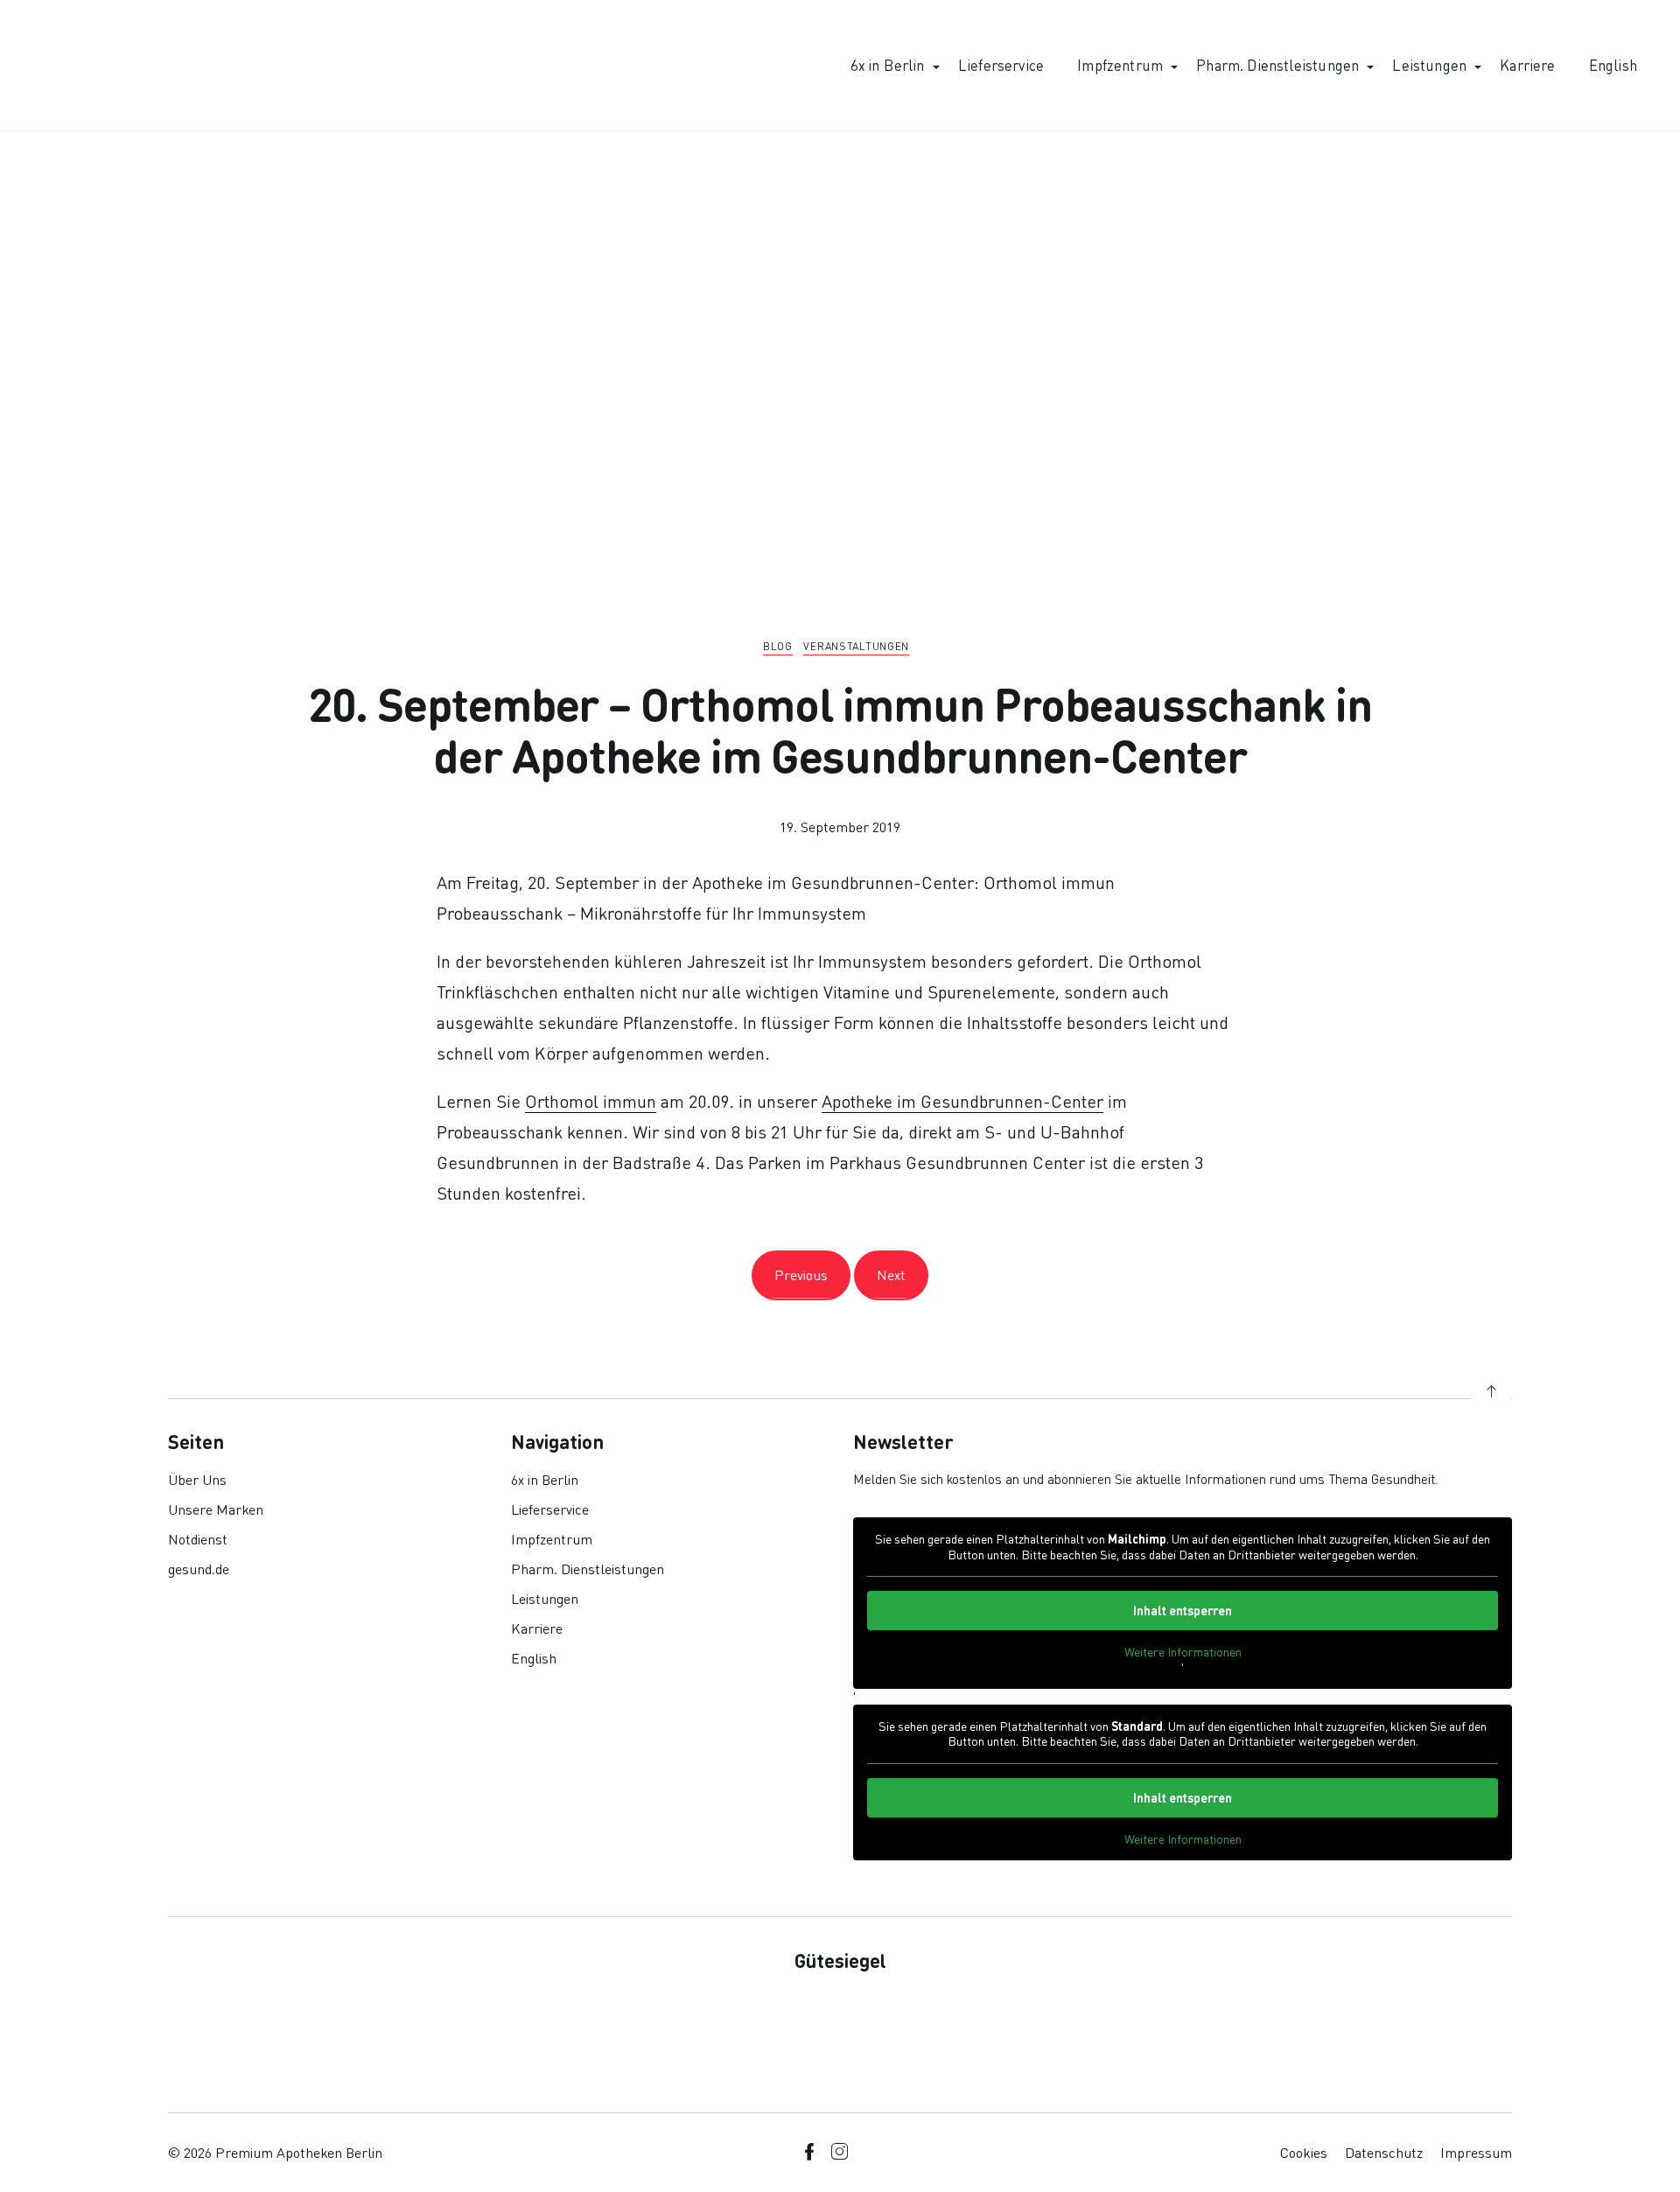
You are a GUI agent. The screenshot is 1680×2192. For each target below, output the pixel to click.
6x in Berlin (888, 65)
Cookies (1304, 2152)
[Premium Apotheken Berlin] (115, 65)
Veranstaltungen (856, 646)
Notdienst (198, 1539)
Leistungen (1429, 65)
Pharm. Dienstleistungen (1277, 65)
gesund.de (199, 1569)
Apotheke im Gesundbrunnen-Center (962, 1101)
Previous (801, 1275)
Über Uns (197, 1479)
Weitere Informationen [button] (1183, 1652)
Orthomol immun (591, 1101)
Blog (778, 646)
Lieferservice (1001, 65)
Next (891, 1275)
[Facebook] (809, 2152)
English (1613, 65)
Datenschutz (1384, 2152)
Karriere (1527, 65)
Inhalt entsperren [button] (1183, 1610)
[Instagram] (839, 2152)
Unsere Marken (216, 1509)
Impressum (1476, 2152)
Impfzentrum (1120, 65)
